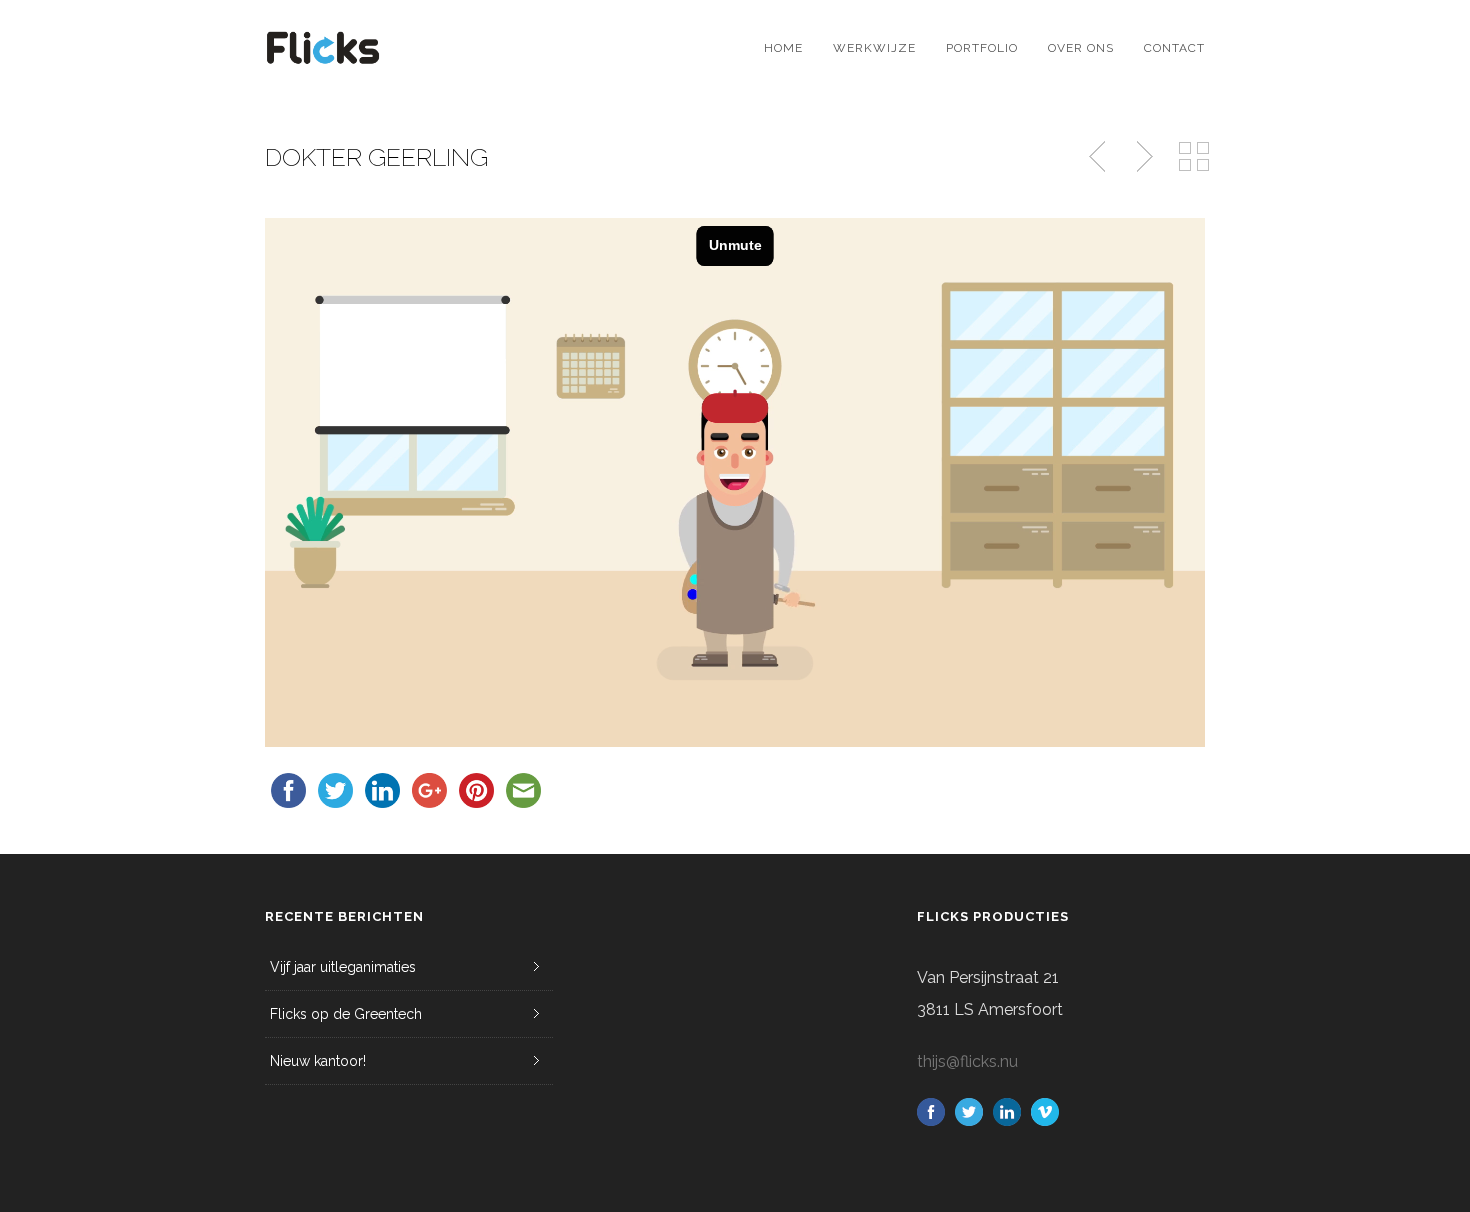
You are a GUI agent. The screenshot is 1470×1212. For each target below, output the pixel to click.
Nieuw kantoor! (318, 1061)
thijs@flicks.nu (967, 1061)
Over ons (1081, 48)
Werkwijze (874, 48)
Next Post (1142, 157)
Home (783, 48)
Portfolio (982, 48)
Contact (1174, 48)
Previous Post (1099, 157)
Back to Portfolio (1194, 157)
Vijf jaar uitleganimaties (343, 967)
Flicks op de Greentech (346, 1014)
